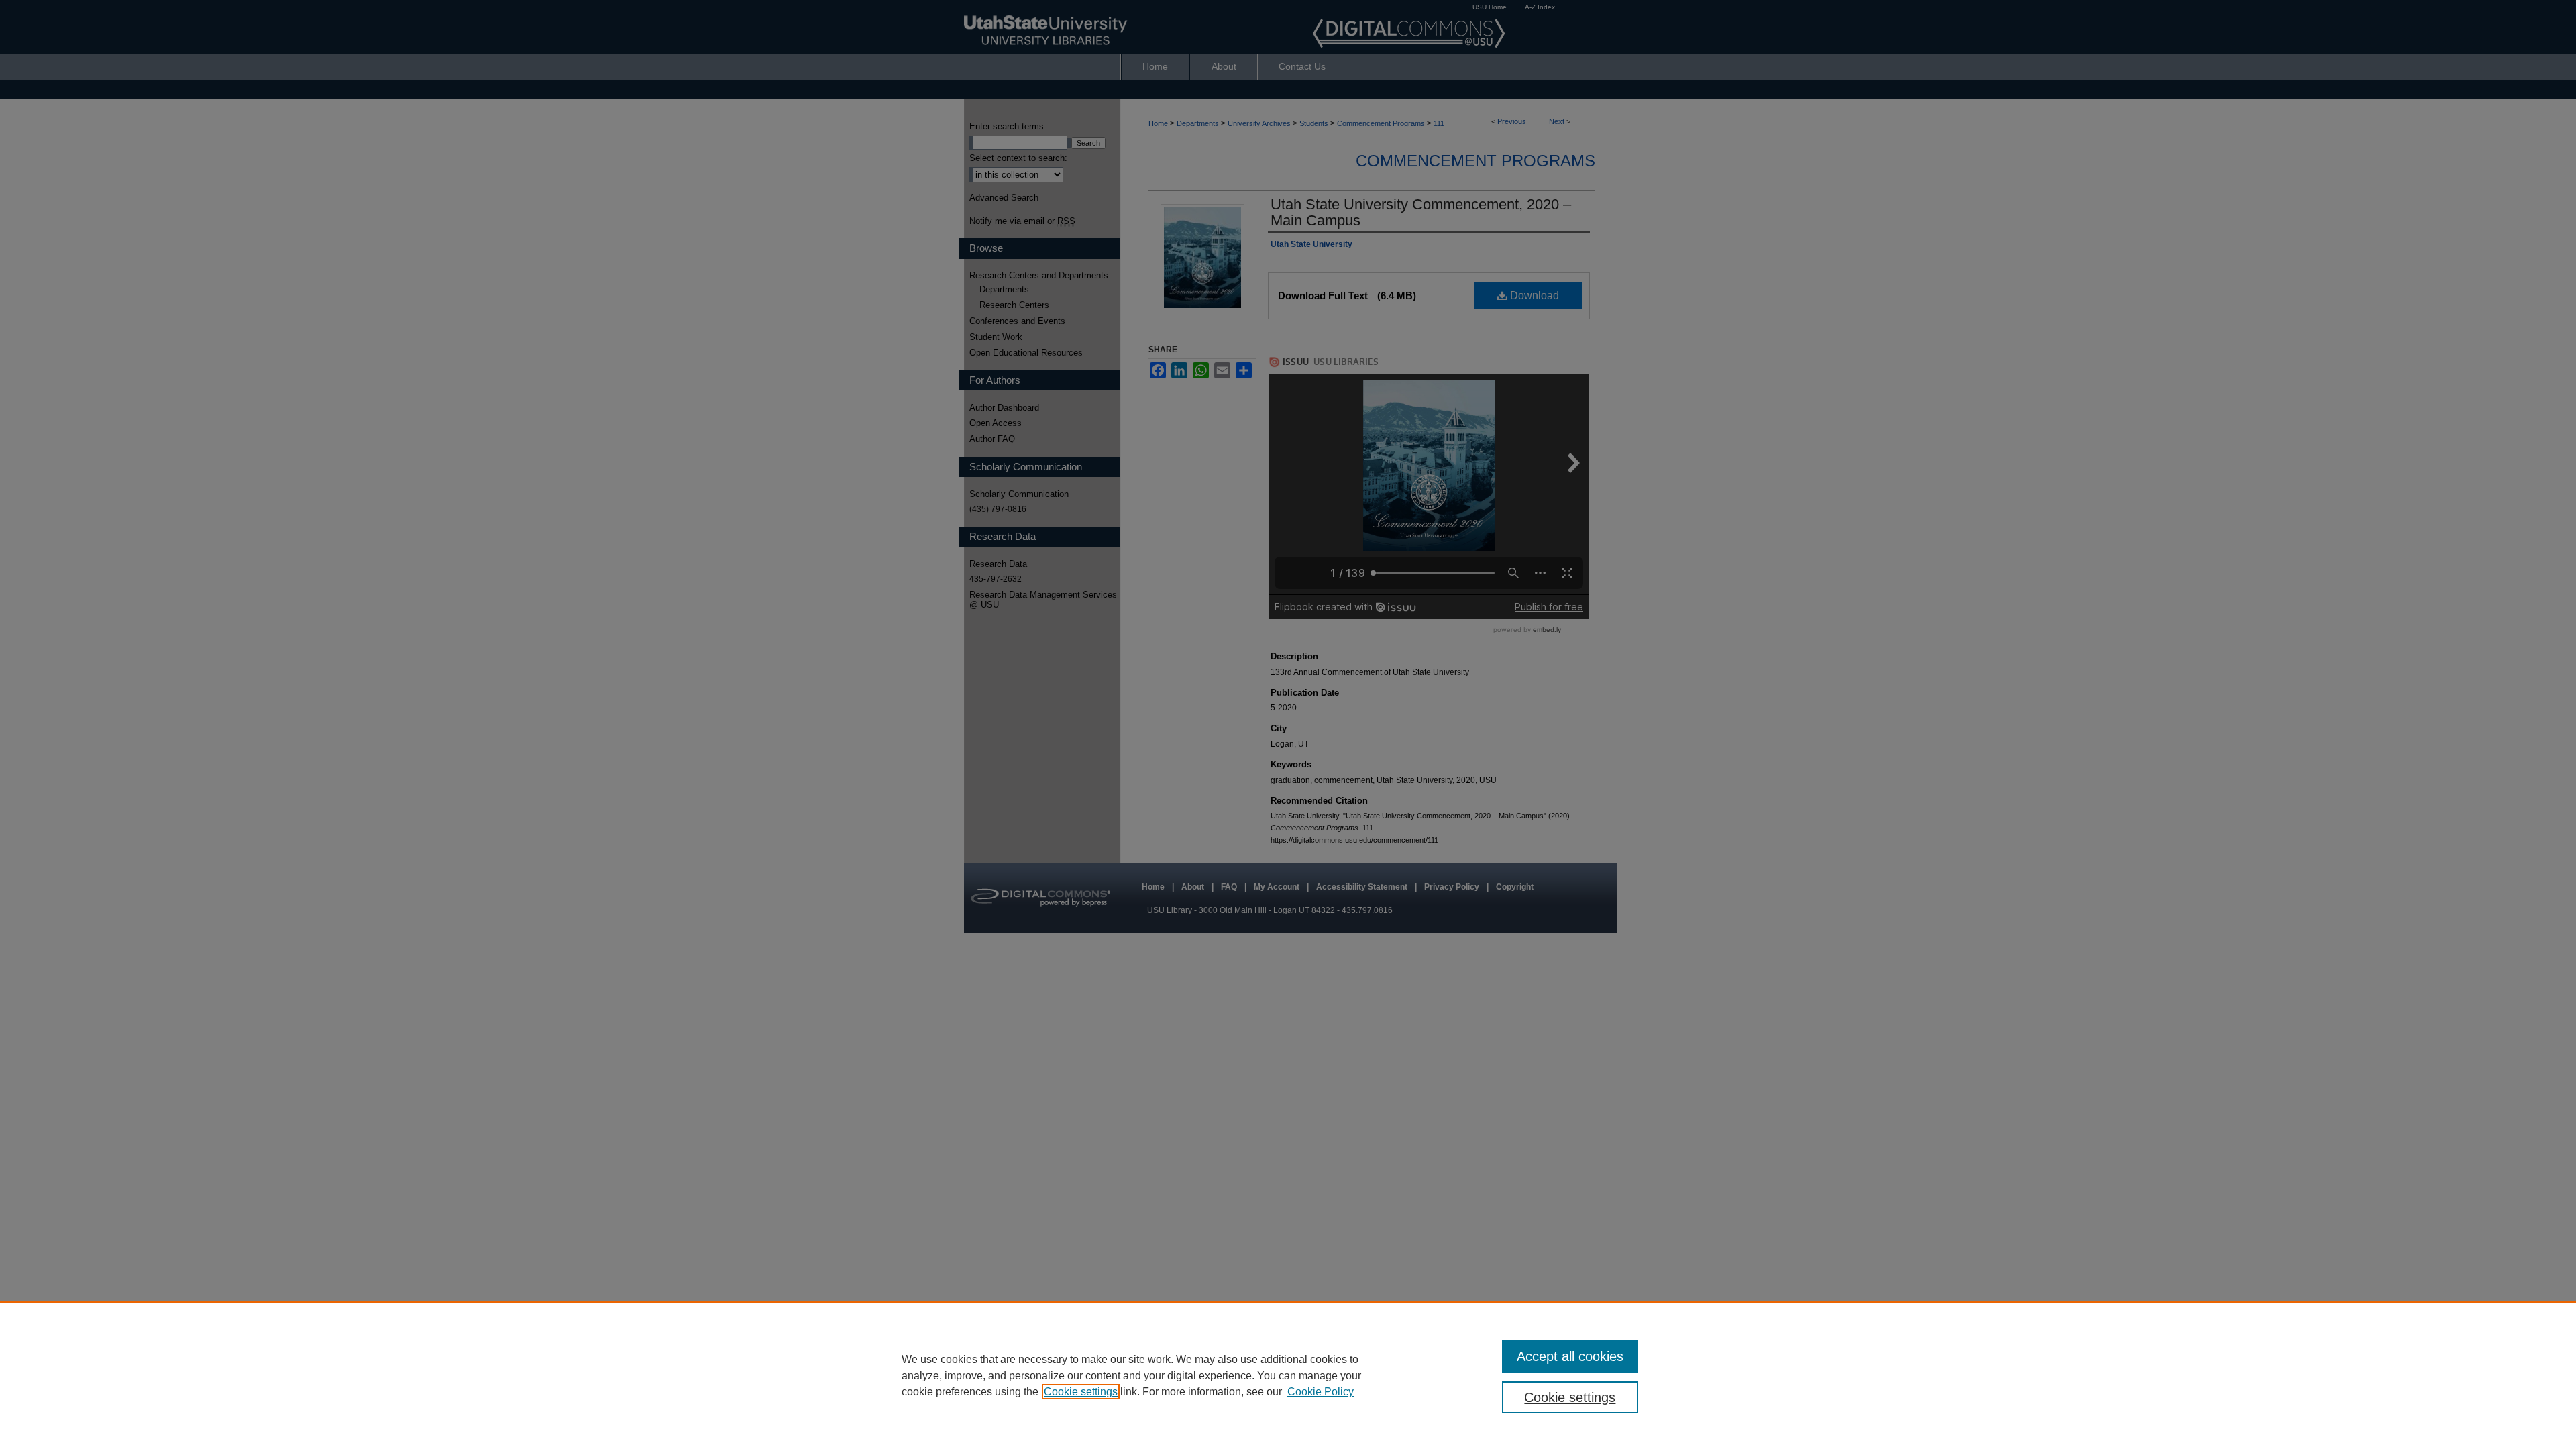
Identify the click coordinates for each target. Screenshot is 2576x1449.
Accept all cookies (1570, 1356)
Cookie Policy (1321, 1392)
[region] (1288, 1375)
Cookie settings (1081, 1392)
